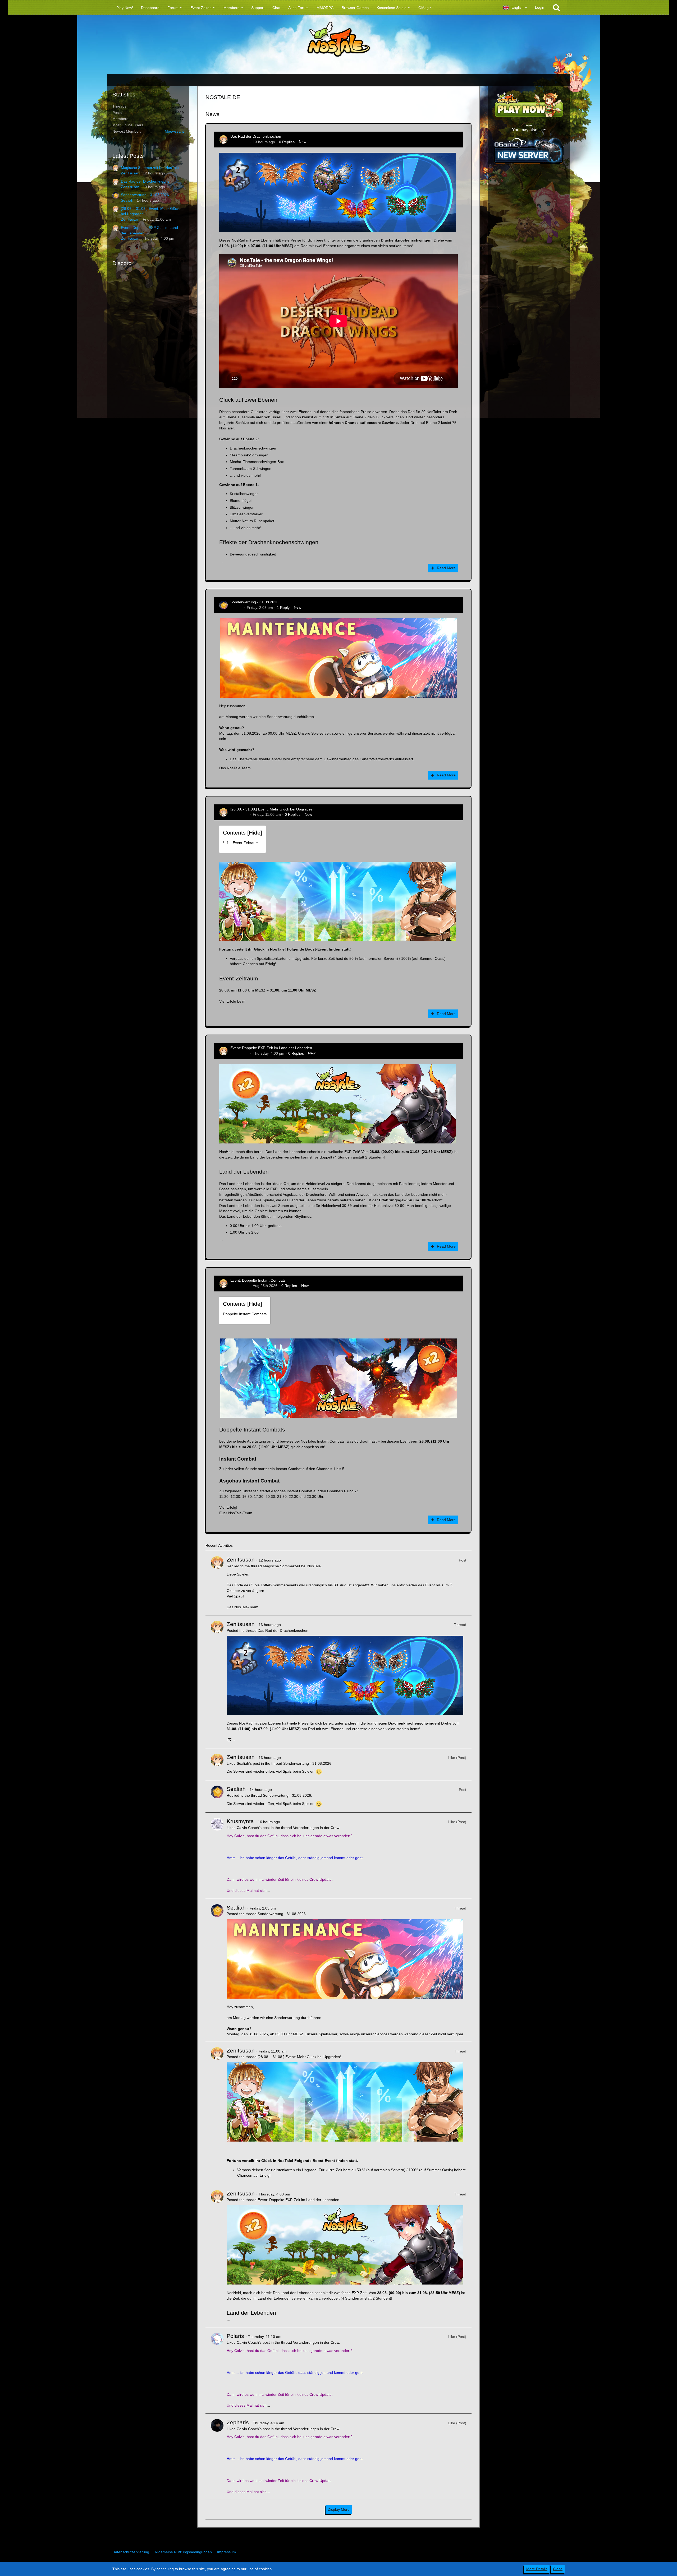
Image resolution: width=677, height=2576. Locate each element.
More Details (537, 2569)
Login (540, 7)
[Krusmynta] (217, 1856)
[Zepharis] (217, 2457)
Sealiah (127, 200)
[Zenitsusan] (217, 1583)
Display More (339, 2509)
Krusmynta (240, 1821)
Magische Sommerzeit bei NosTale (150, 168)
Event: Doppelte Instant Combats (258, 1280)
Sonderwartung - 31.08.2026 (145, 195)
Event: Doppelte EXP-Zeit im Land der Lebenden (271, 1048)
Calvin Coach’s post (253, 1828)
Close (558, 2569)
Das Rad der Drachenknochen (146, 181)
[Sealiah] (217, 1796)
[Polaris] (217, 2370)
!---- (241, 843)
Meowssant (174, 131)
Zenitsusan (130, 173)
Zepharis (238, 2422)
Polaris (235, 2336)
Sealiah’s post (248, 1763)
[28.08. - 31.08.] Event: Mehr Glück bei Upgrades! (272, 809)
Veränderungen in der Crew (316, 1828)
